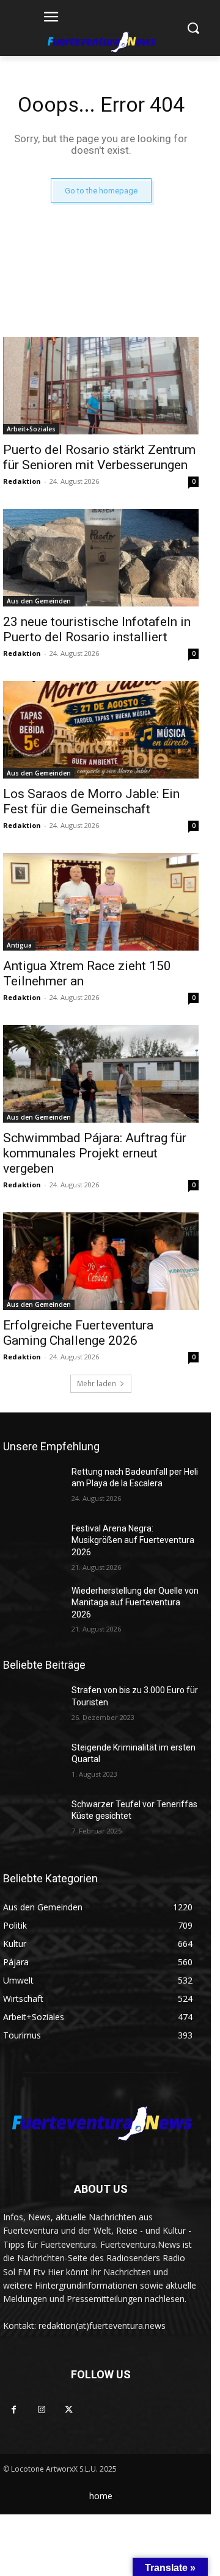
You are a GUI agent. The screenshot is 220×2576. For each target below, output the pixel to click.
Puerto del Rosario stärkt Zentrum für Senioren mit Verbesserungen (99, 457)
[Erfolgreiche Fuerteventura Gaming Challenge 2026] (101, 1261)
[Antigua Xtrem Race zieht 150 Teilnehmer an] (101, 902)
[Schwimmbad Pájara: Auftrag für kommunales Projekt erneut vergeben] (101, 1074)
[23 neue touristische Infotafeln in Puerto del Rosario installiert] (101, 558)
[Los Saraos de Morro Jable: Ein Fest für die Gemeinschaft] (101, 730)
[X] (69, 2410)
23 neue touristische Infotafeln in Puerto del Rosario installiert (97, 629)
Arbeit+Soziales (31, 429)
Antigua (19, 945)
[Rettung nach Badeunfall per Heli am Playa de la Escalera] (32, 1487)
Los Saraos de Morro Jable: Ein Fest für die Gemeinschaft (91, 801)
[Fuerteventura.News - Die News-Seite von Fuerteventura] (101, 43)
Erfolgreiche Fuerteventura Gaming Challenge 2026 (78, 1333)
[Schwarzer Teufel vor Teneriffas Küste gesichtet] (32, 1819)
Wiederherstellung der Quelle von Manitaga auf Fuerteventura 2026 (135, 1603)
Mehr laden (97, 1383)
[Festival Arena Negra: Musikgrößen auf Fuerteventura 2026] (32, 1543)
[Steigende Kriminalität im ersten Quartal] (32, 1762)
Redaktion (22, 481)
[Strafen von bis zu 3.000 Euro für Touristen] (32, 1705)
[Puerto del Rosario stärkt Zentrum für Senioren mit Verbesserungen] (101, 386)
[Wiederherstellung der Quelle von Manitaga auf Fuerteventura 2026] (32, 1606)
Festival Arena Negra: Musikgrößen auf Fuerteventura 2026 (133, 1540)
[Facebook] (14, 2410)
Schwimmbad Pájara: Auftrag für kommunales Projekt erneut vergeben (95, 1153)
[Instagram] (41, 2410)
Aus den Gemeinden (39, 601)
